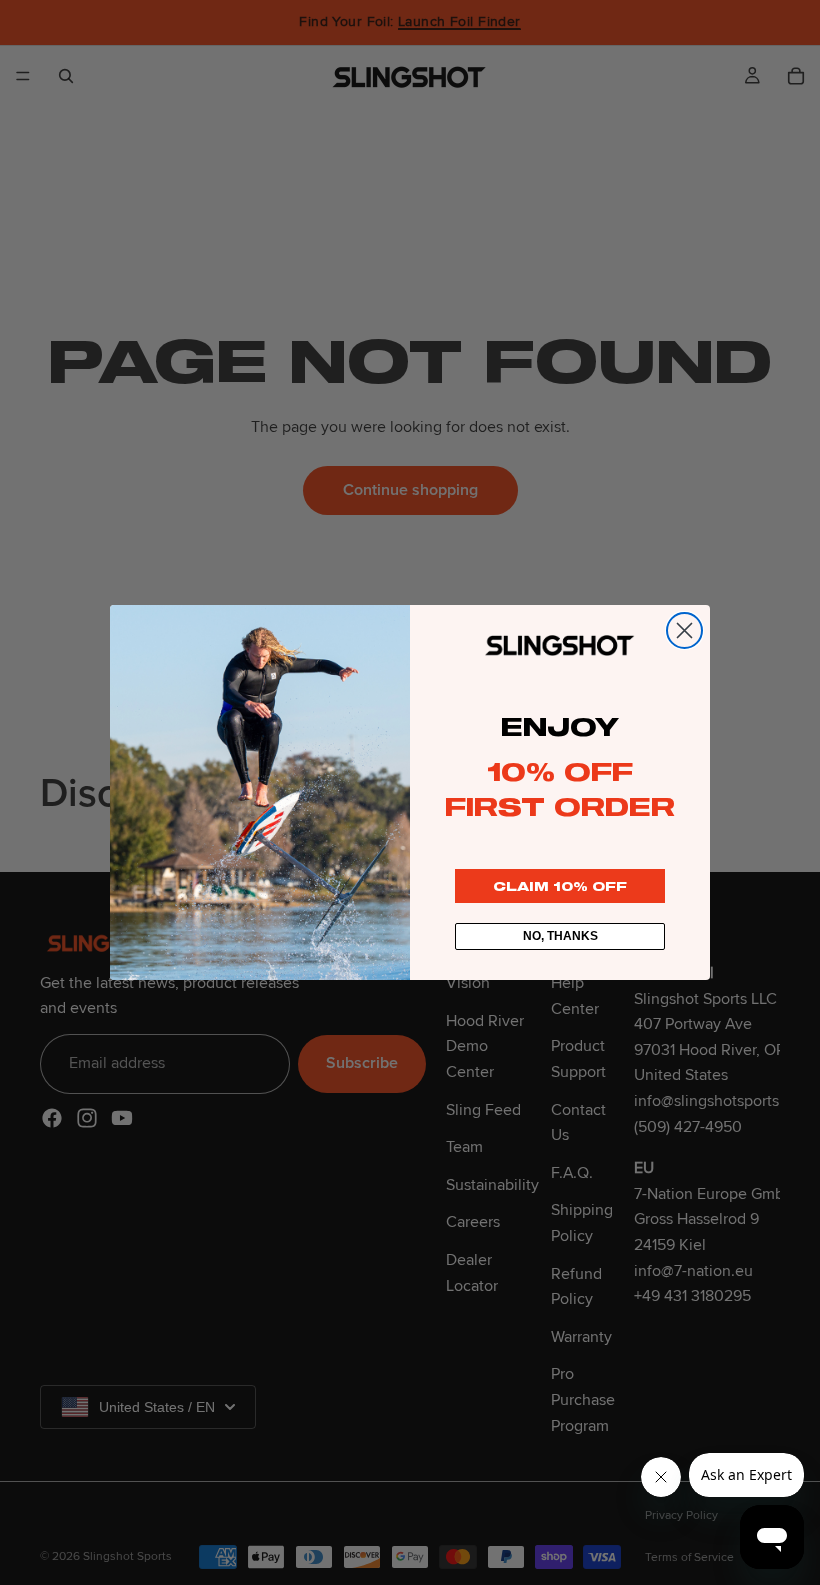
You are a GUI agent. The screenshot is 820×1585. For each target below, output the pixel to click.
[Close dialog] (684, 630)
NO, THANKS (560, 936)
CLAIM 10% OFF (560, 886)
